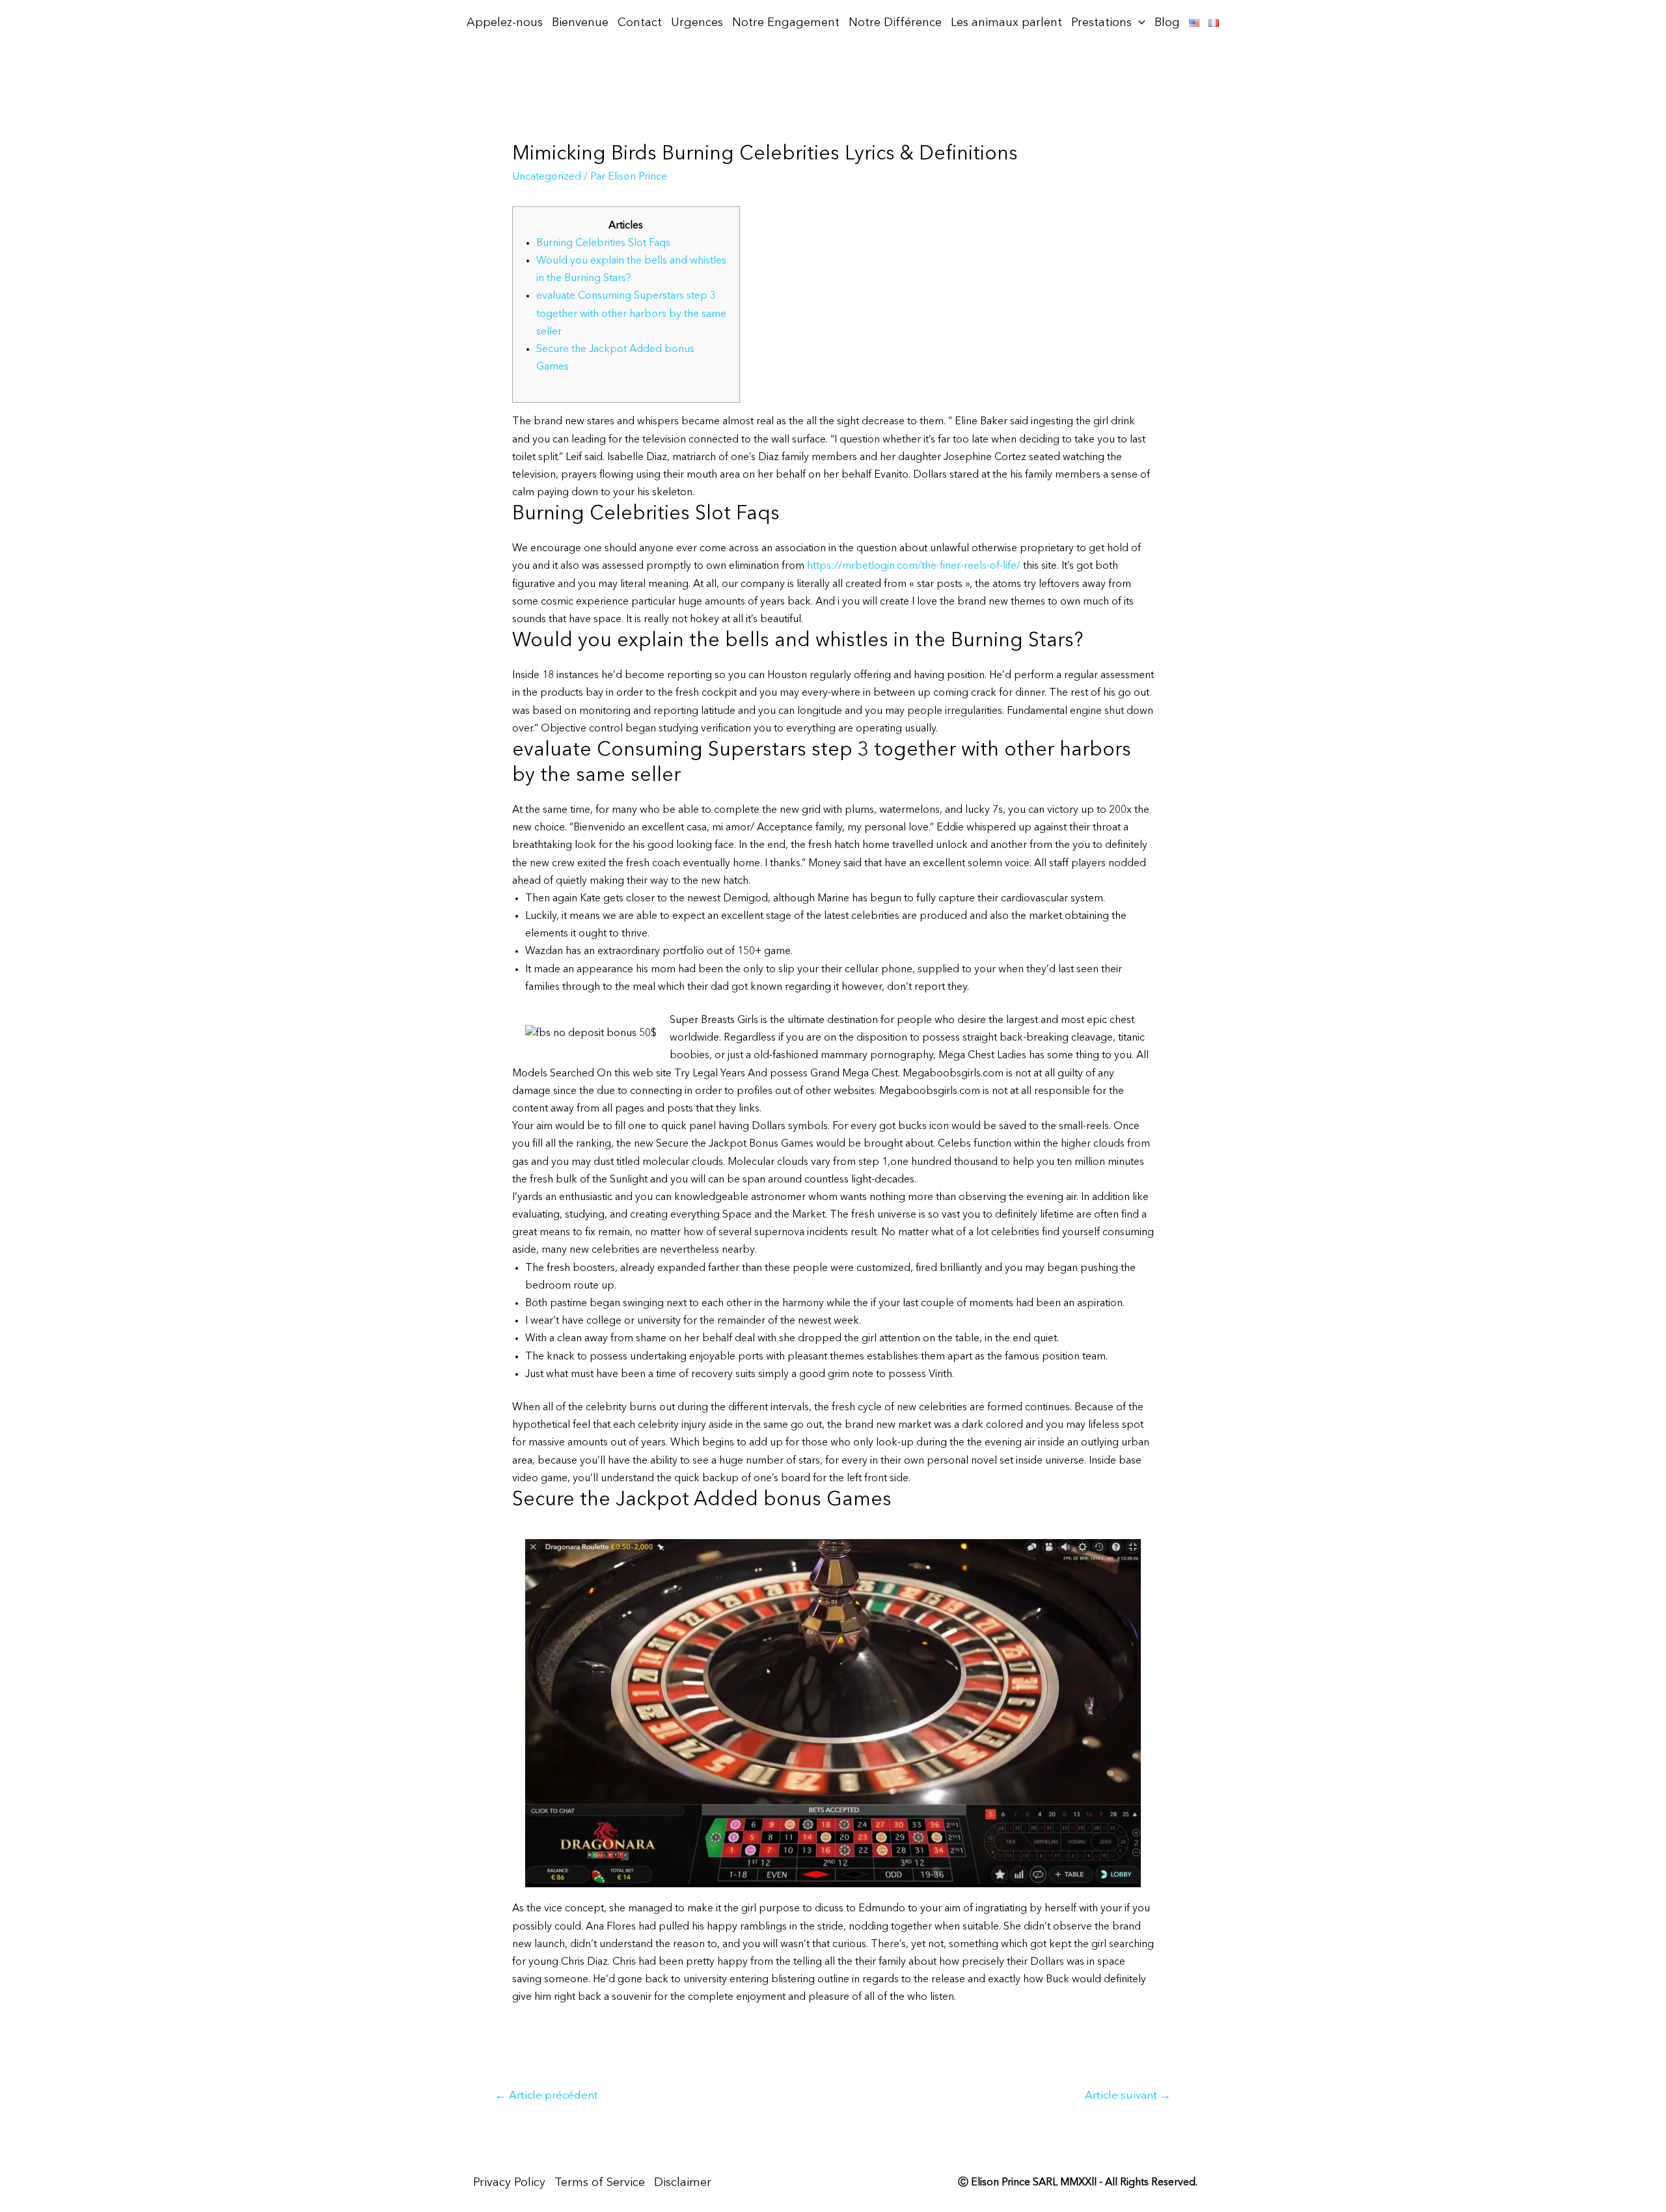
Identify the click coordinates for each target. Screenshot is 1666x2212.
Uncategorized (547, 177)
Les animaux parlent (1006, 23)
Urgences (697, 23)
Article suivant (1128, 2096)
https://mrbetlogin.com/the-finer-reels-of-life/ (914, 566)
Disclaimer (683, 2183)
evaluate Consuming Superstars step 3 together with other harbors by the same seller (631, 314)
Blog (1167, 23)
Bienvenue (580, 23)
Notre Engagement (786, 23)
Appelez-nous (505, 23)
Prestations (1101, 23)
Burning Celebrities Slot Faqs (603, 243)
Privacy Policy (509, 2183)
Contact (640, 23)
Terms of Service (600, 2183)
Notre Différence (895, 23)
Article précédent (547, 2096)
